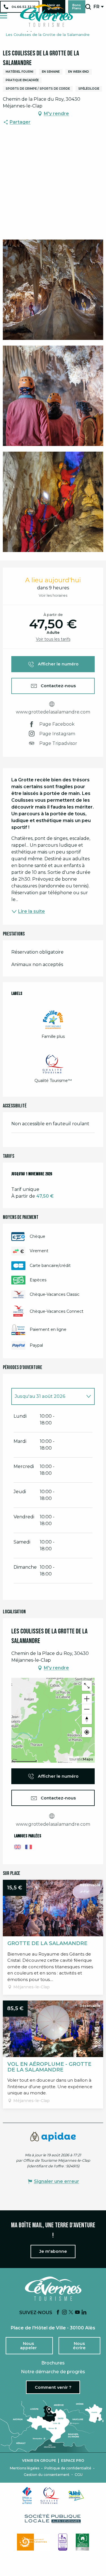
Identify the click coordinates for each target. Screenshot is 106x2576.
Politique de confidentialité (68, 2468)
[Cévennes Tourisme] (46, 16)
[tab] (47, 1396)
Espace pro (73, 2461)
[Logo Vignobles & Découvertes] (82, 2542)
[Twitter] (71, 2313)
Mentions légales (25, 2468)
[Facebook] (58, 2313)
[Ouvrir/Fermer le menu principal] (4, 16)
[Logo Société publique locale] (53, 2519)
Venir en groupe (39, 2461)
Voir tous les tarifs (53, 639)
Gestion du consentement (47, 2475)
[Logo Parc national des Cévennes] (33, 2542)
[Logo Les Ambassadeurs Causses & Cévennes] (63, 2542)
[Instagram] (64, 2313)
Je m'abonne (53, 2251)
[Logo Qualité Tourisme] (50, 2495)
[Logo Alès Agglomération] (76, 2495)
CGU (79, 2475)
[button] (88, 7)
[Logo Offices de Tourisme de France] (27, 2495)
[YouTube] (77, 2313)
